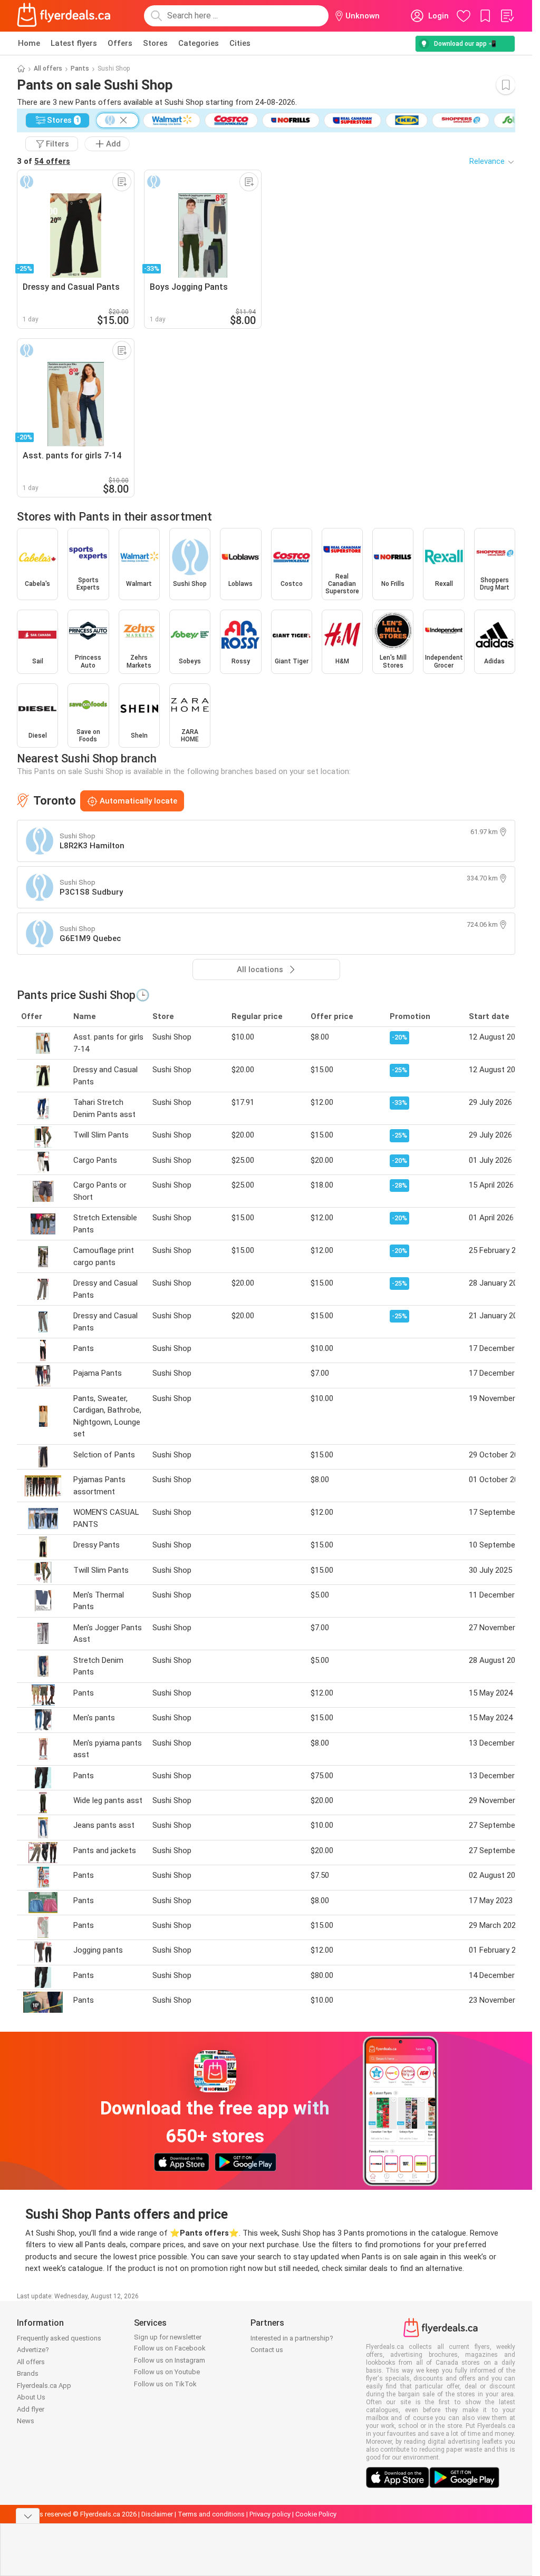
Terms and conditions (211, 2514)
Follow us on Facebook (170, 2348)
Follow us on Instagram (170, 2360)
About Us (31, 2397)
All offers (48, 68)
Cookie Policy (316, 2514)
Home (29, 43)
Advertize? (33, 2350)
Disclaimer (157, 2514)
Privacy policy (270, 2514)
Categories (199, 43)
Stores (155, 43)
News (26, 2421)
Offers (120, 43)
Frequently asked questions (59, 2338)
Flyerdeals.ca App (44, 2386)
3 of (44, 161)
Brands (28, 2373)
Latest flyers (74, 43)
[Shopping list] (507, 16)
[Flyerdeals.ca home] (64, 16)
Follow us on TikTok (165, 2384)
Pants (80, 68)
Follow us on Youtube (167, 2372)
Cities (240, 43)
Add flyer (31, 2409)
